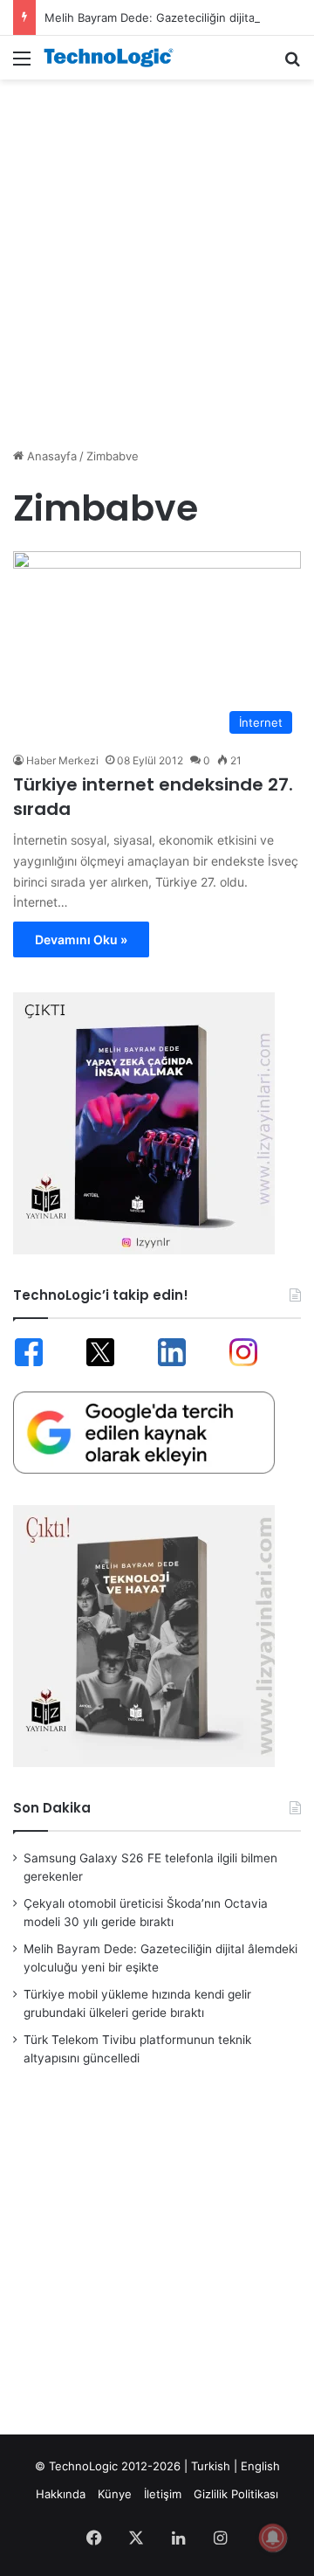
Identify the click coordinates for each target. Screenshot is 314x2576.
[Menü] (22, 64)
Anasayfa (50, 456)
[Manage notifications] (273, 2538)
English (260, 2466)
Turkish (211, 2466)
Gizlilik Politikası (236, 2494)
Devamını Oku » (81, 939)
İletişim (163, 2494)
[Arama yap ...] (292, 64)
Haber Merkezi (62, 760)
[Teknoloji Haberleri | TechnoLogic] (113, 58)
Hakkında (61, 2494)
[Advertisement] (157, 254)
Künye (115, 2494)
